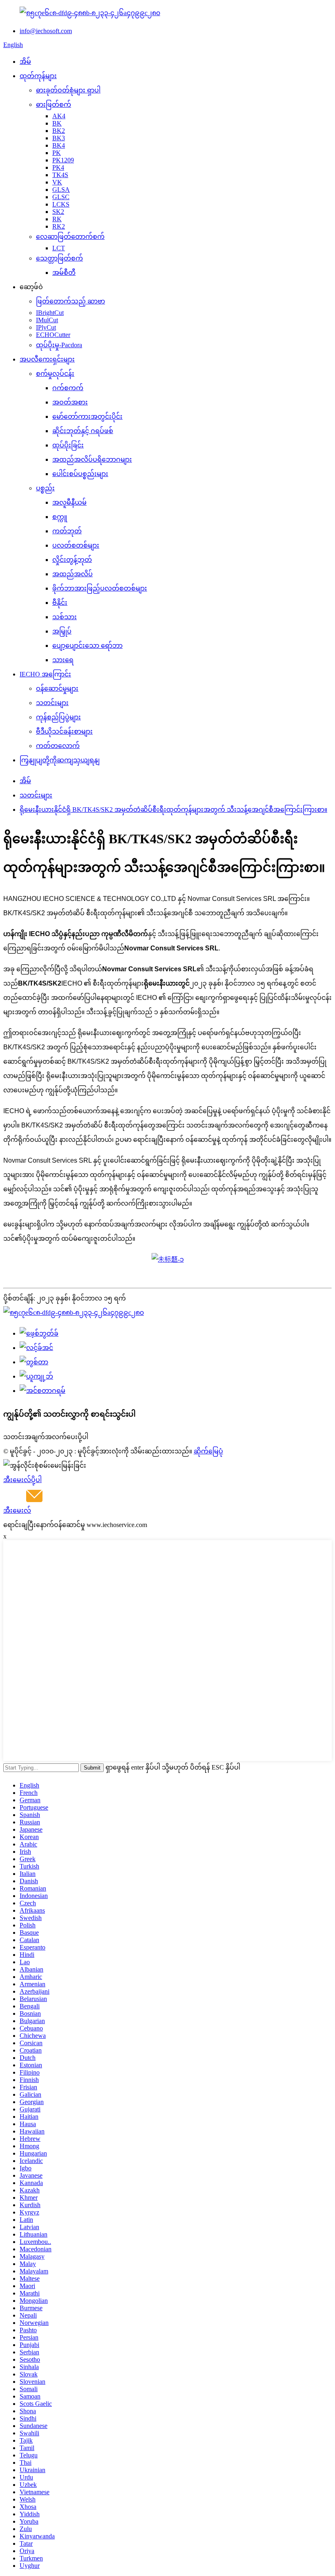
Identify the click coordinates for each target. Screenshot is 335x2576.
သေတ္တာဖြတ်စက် (59, 258)
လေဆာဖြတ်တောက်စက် (70, 237)
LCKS (61, 204)
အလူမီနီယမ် (69, 502)
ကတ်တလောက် (58, 746)
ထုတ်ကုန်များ (38, 76)
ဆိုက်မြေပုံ (208, 1451)
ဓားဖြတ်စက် (54, 104)
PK (57, 153)
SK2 (58, 212)
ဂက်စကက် (68, 388)
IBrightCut (50, 313)
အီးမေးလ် (17, 1510)
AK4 (59, 116)
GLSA (61, 190)
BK (57, 123)
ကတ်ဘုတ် (67, 531)
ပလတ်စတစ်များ (76, 545)
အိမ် (25, 62)
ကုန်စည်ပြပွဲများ (58, 717)
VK (57, 182)
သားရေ (63, 660)
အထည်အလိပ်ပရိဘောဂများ (92, 459)
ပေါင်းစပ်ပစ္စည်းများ (80, 474)
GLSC (61, 197)
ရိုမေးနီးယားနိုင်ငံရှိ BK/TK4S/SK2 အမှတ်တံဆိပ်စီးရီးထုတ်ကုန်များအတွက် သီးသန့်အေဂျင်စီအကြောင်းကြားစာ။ (173, 810)
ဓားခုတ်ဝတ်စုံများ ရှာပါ (68, 90)
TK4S (60, 175)
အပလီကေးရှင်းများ (47, 359)
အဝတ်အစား (70, 402)
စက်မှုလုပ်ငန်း (55, 374)
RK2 (59, 226)
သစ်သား (65, 617)
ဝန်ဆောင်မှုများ (57, 688)
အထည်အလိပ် (73, 574)
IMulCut (47, 320)
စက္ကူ (60, 517)
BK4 (59, 145)
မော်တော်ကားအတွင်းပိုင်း (87, 417)
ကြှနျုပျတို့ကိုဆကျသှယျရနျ (60, 760)
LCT (59, 248)
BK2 (59, 131)
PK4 (58, 167)
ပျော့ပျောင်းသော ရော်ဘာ (87, 646)
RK (57, 219)
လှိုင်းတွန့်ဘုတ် (72, 560)
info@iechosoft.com (46, 31)
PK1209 (63, 160)
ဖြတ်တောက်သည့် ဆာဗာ (70, 301)
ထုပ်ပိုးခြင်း (68, 445)
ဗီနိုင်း (60, 603)
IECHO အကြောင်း (45, 674)
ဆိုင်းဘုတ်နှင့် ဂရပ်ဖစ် (83, 431)
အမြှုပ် (62, 631)
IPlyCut (46, 327)
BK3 (59, 138)
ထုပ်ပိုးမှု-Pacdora (59, 345)
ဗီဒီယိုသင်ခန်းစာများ (64, 731)
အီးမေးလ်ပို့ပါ (22, 1480)
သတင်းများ (52, 703)
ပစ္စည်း (45, 488)
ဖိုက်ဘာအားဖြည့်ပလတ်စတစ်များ (100, 588)
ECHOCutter (53, 335)
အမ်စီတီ (64, 273)
